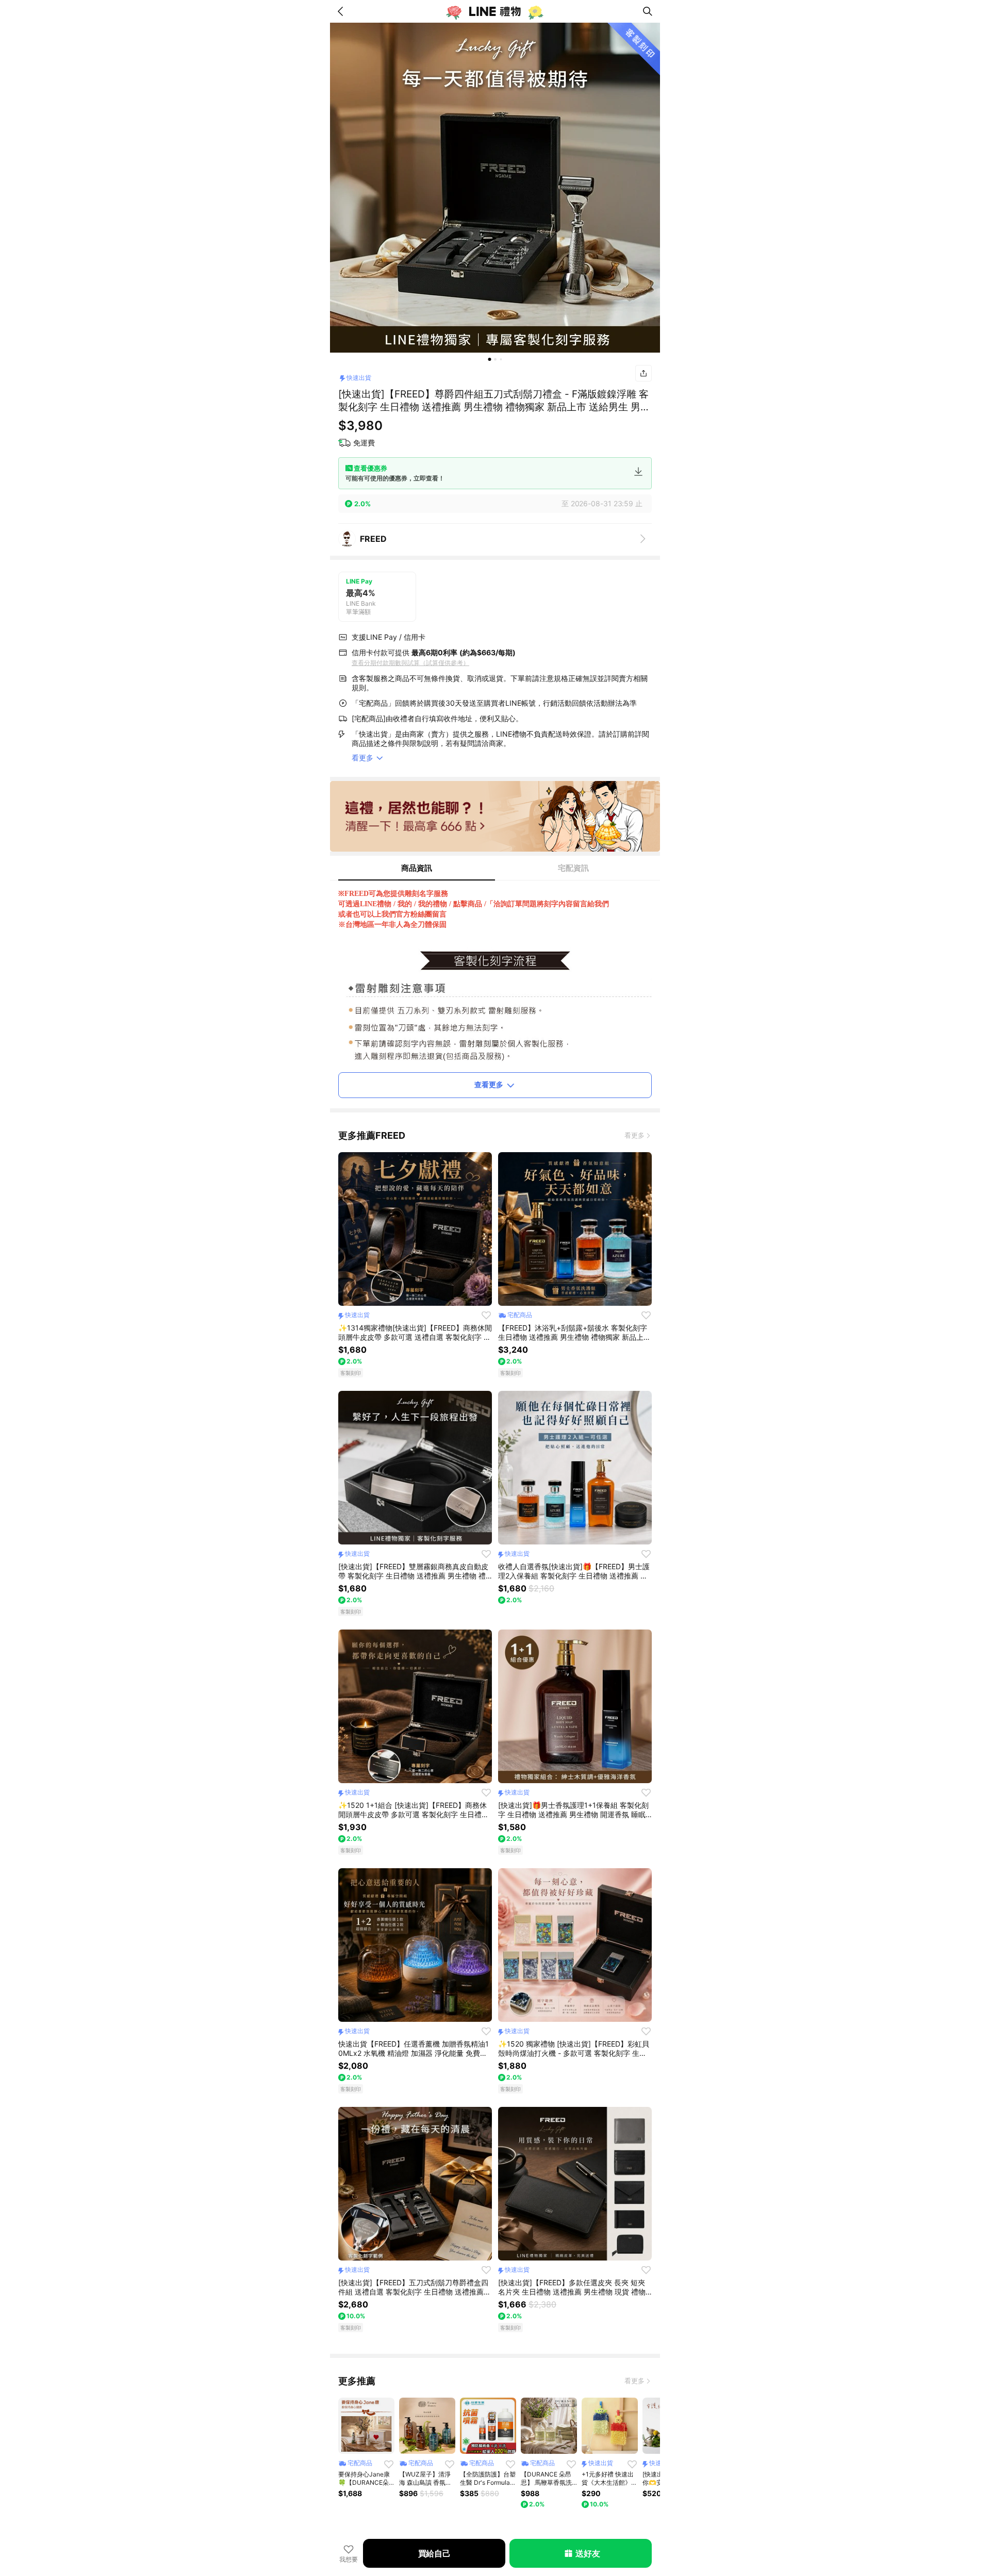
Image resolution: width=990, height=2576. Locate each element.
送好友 (588, 2553)
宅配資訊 (573, 868)
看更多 (634, 1135)
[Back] (342, 11)
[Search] (648, 11)
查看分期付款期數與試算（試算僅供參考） (410, 663)
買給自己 (434, 2553)
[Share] (643, 373)
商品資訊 (417, 868)
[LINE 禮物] (495, 11)
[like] (486, 1315)
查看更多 (489, 1084)
